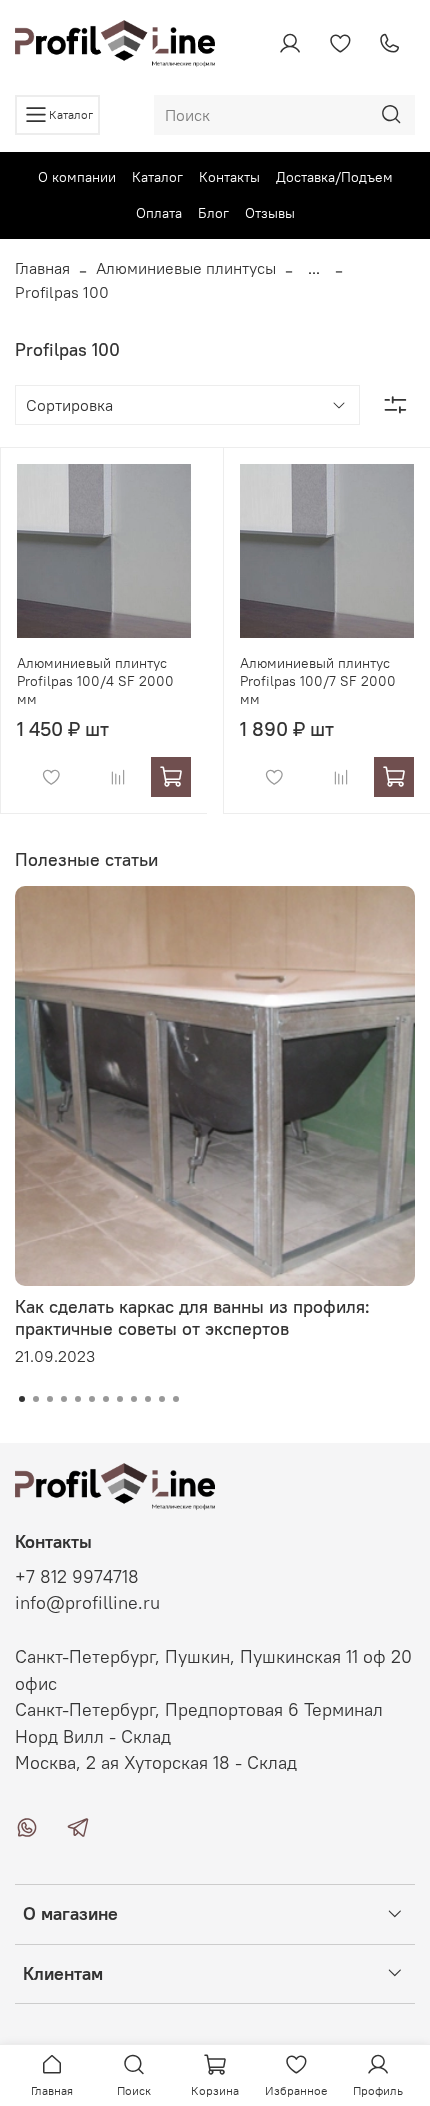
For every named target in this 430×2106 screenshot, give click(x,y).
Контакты (229, 177)
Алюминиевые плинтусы (186, 268)
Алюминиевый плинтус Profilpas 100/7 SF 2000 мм (318, 681)
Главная (42, 268)
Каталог (157, 177)
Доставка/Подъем (334, 177)
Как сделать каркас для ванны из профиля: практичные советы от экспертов (192, 1317)
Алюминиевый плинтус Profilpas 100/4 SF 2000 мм (95, 681)
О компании (77, 177)
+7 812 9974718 (77, 1577)
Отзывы (270, 213)
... (314, 268)
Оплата (159, 213)
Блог (213, 213)
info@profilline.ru (87, 1603)
